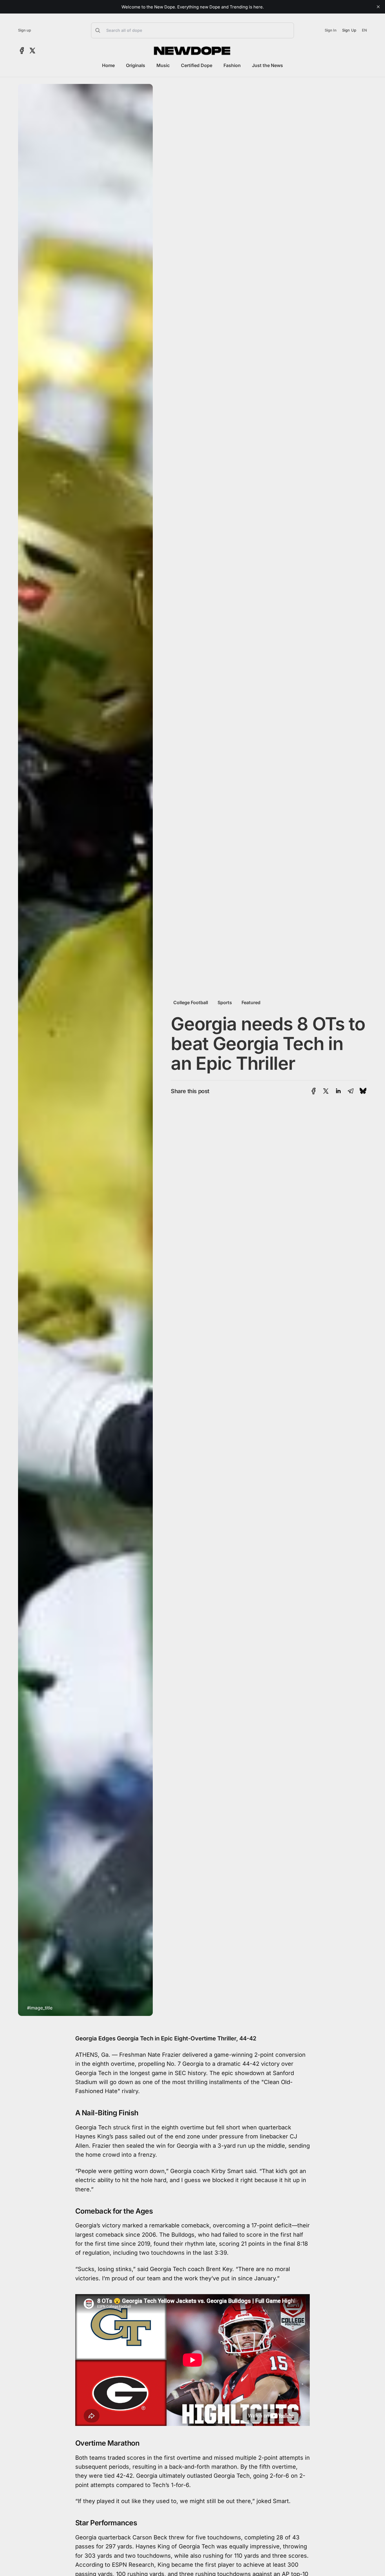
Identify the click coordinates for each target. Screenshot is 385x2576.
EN (364, 30)
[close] (378, 7)
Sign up (25, 30)
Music (163, 65)
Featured (251, 1002)
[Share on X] (326, 1091)
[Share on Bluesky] (363, 1091)
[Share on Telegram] (351, 1091)
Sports (225, 1002)
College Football (191, 1002)
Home (108, 65)
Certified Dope (197, 65)
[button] (193, 30)
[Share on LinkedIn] (338, 1091)
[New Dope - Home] (193, 51)
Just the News (267, 65)
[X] (32, 51)
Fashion (232, 65)
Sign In (331, 30)
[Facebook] (22, 51)
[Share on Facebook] (314, 1091)
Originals (136, 65)
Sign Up (349, 30)
